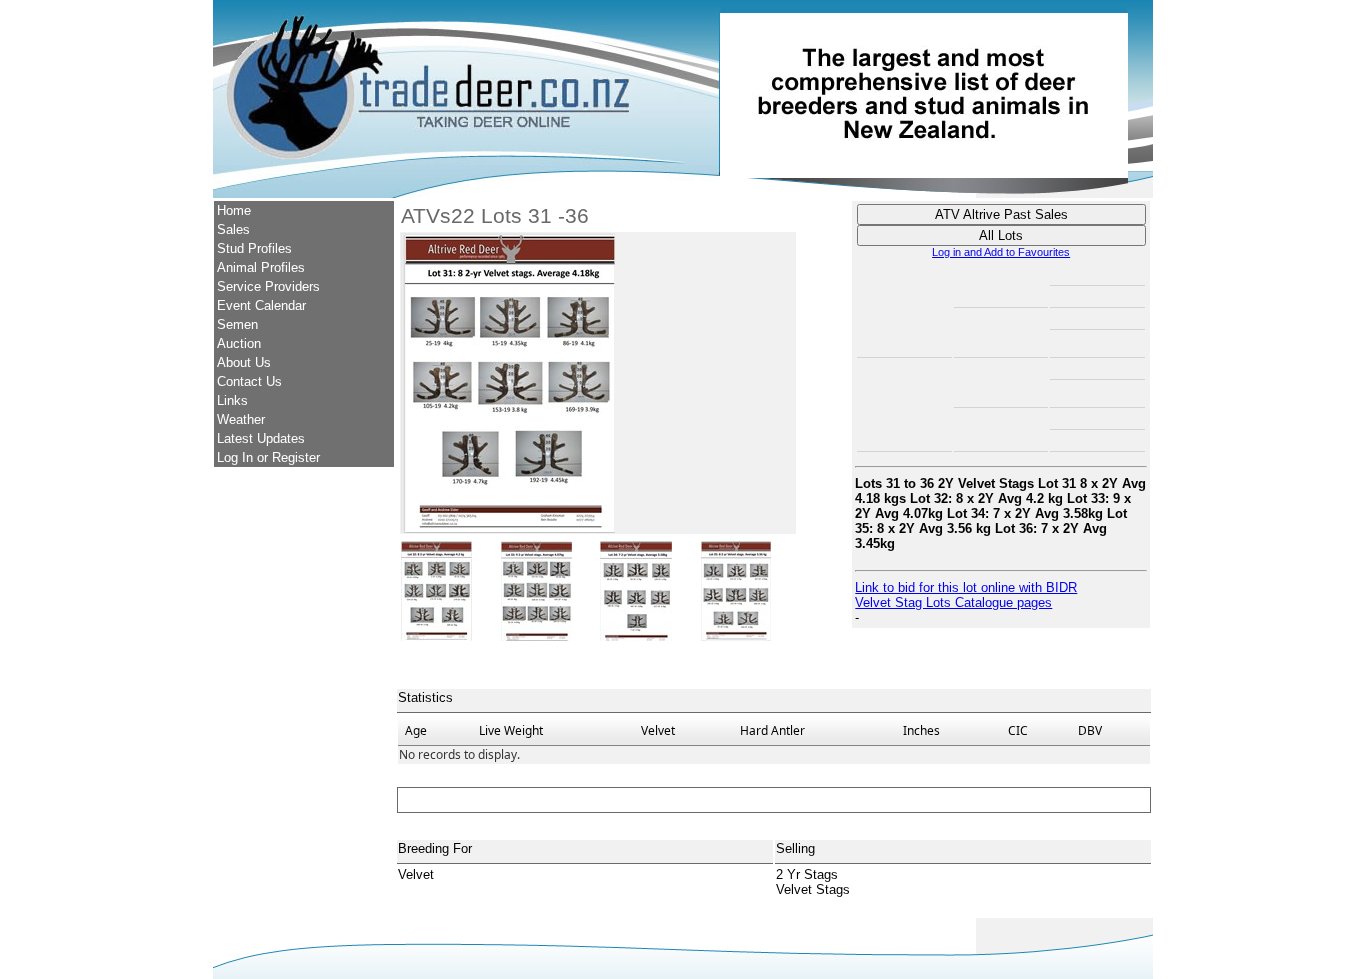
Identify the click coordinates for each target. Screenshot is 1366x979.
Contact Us (249, 381)
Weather (241, 419)
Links (232, 400)
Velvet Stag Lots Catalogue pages (953, 602)
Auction (239, 343)
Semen (237, 324)
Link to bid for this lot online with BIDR (966, 587)
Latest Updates (261, 438)
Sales (233, 229)
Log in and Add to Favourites (1001, 252)
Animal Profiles (261, 267)
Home (234, 210)
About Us (244, 362)
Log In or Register (268, 457)
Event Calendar (261, 305)
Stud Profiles (254, 248)
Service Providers (268, 286)
